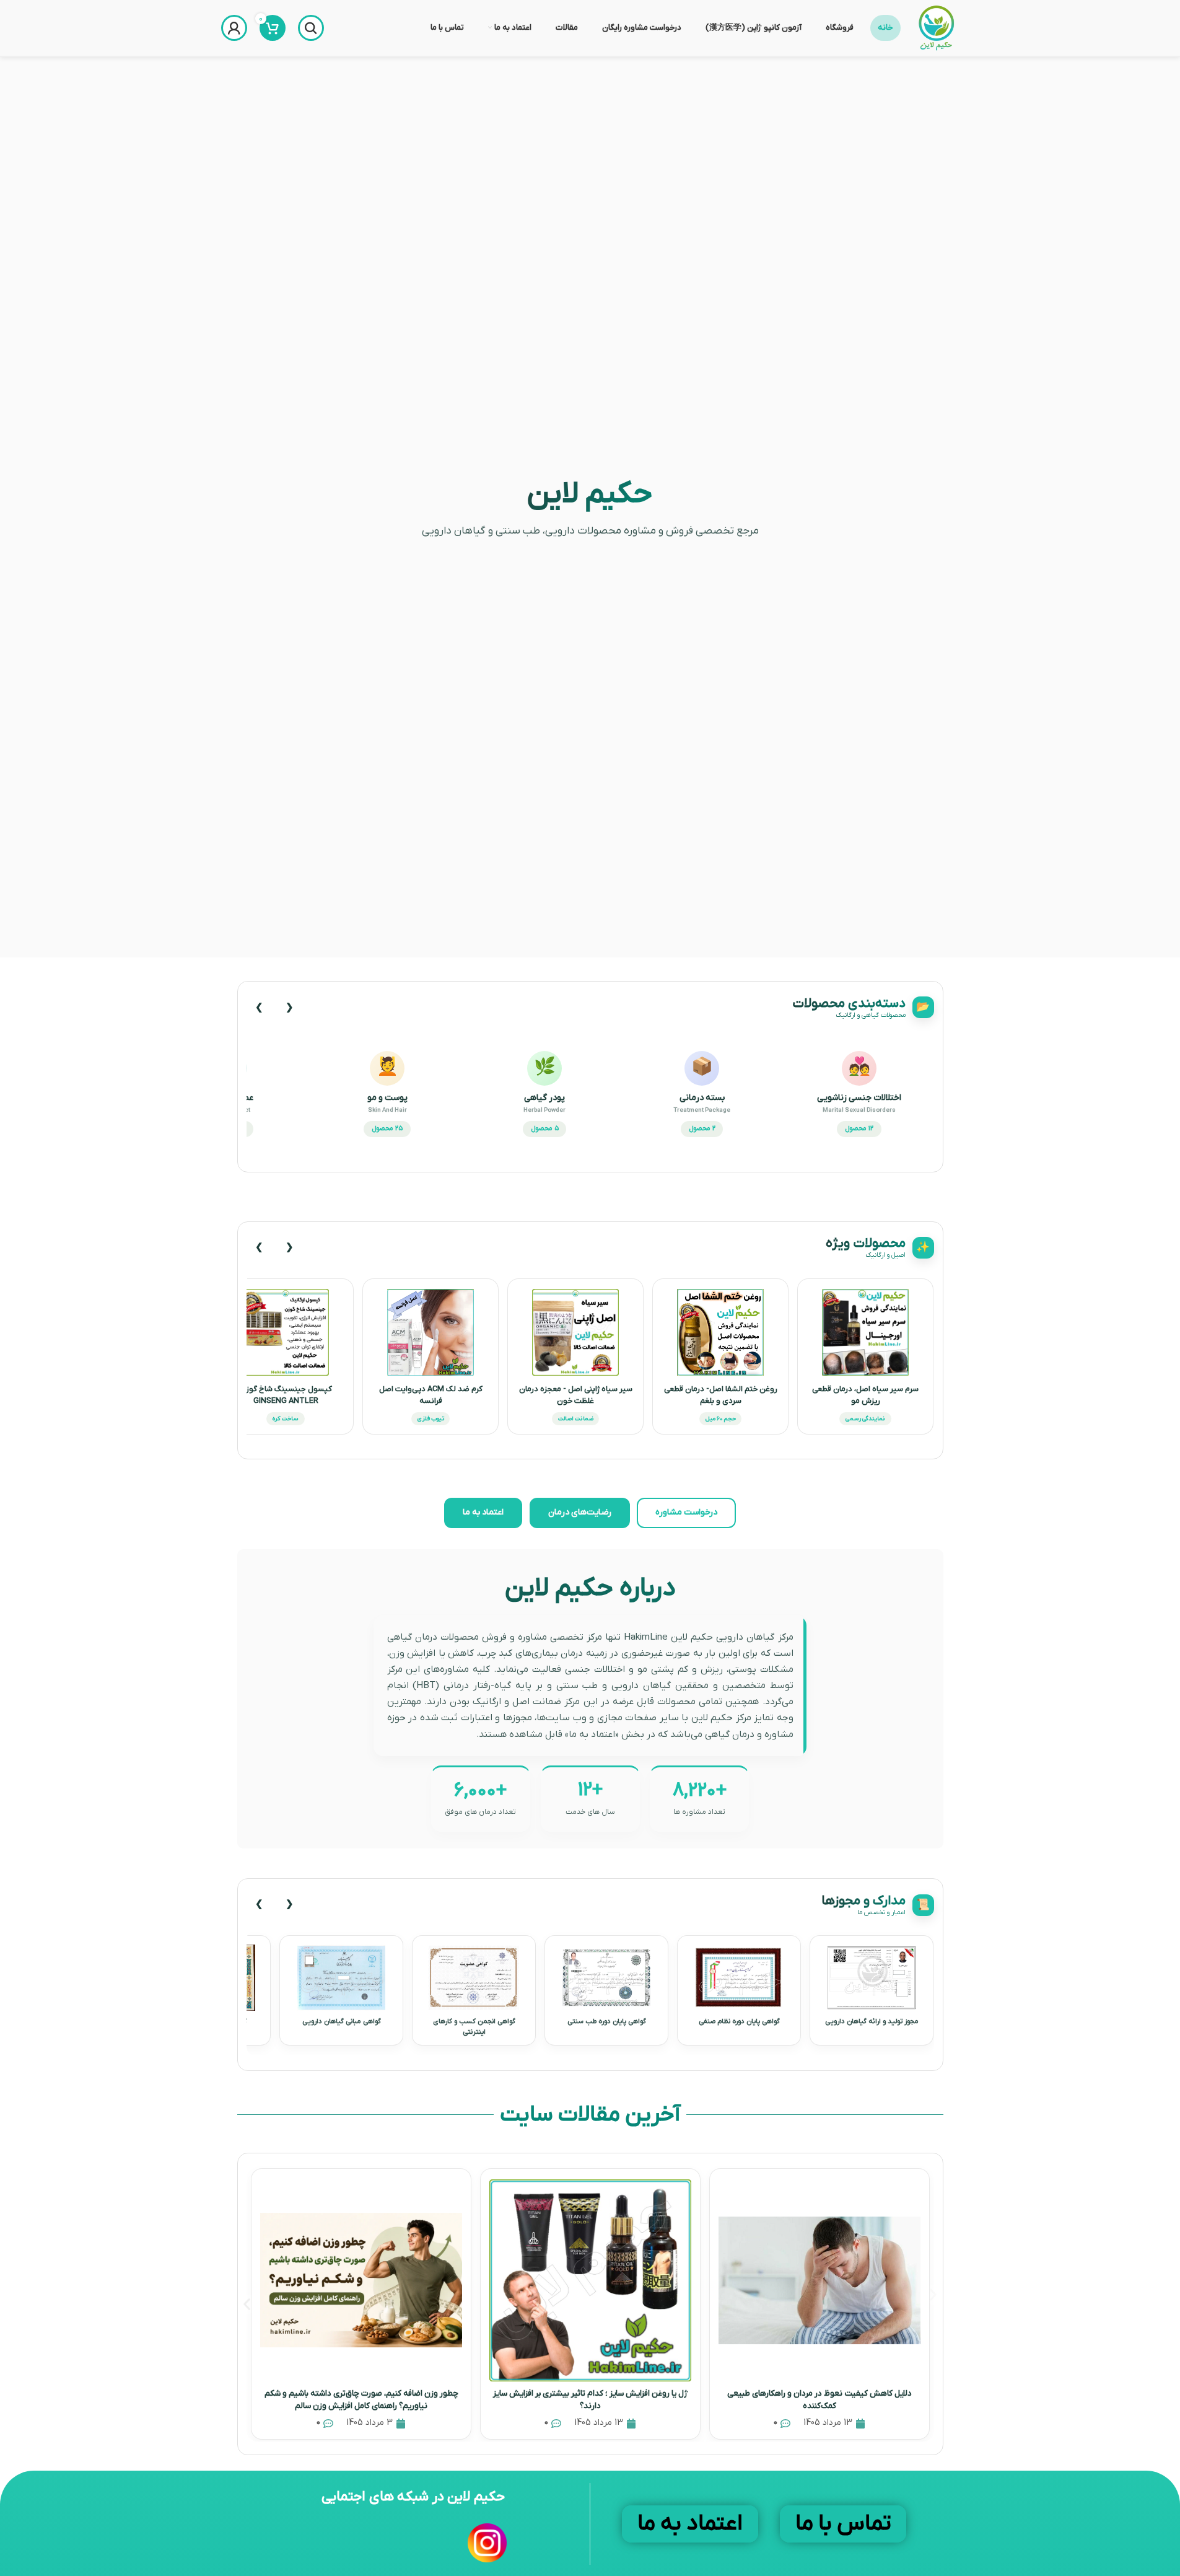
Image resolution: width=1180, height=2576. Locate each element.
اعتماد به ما (483, 1512)
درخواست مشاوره (686, 1512)
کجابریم (825, 1203)
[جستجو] (311, 28)
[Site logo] (936, 28)
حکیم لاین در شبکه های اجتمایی (413, 2497)
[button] (247, 2304)
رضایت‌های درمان (580, 1512)
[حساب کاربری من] (234, 28)
